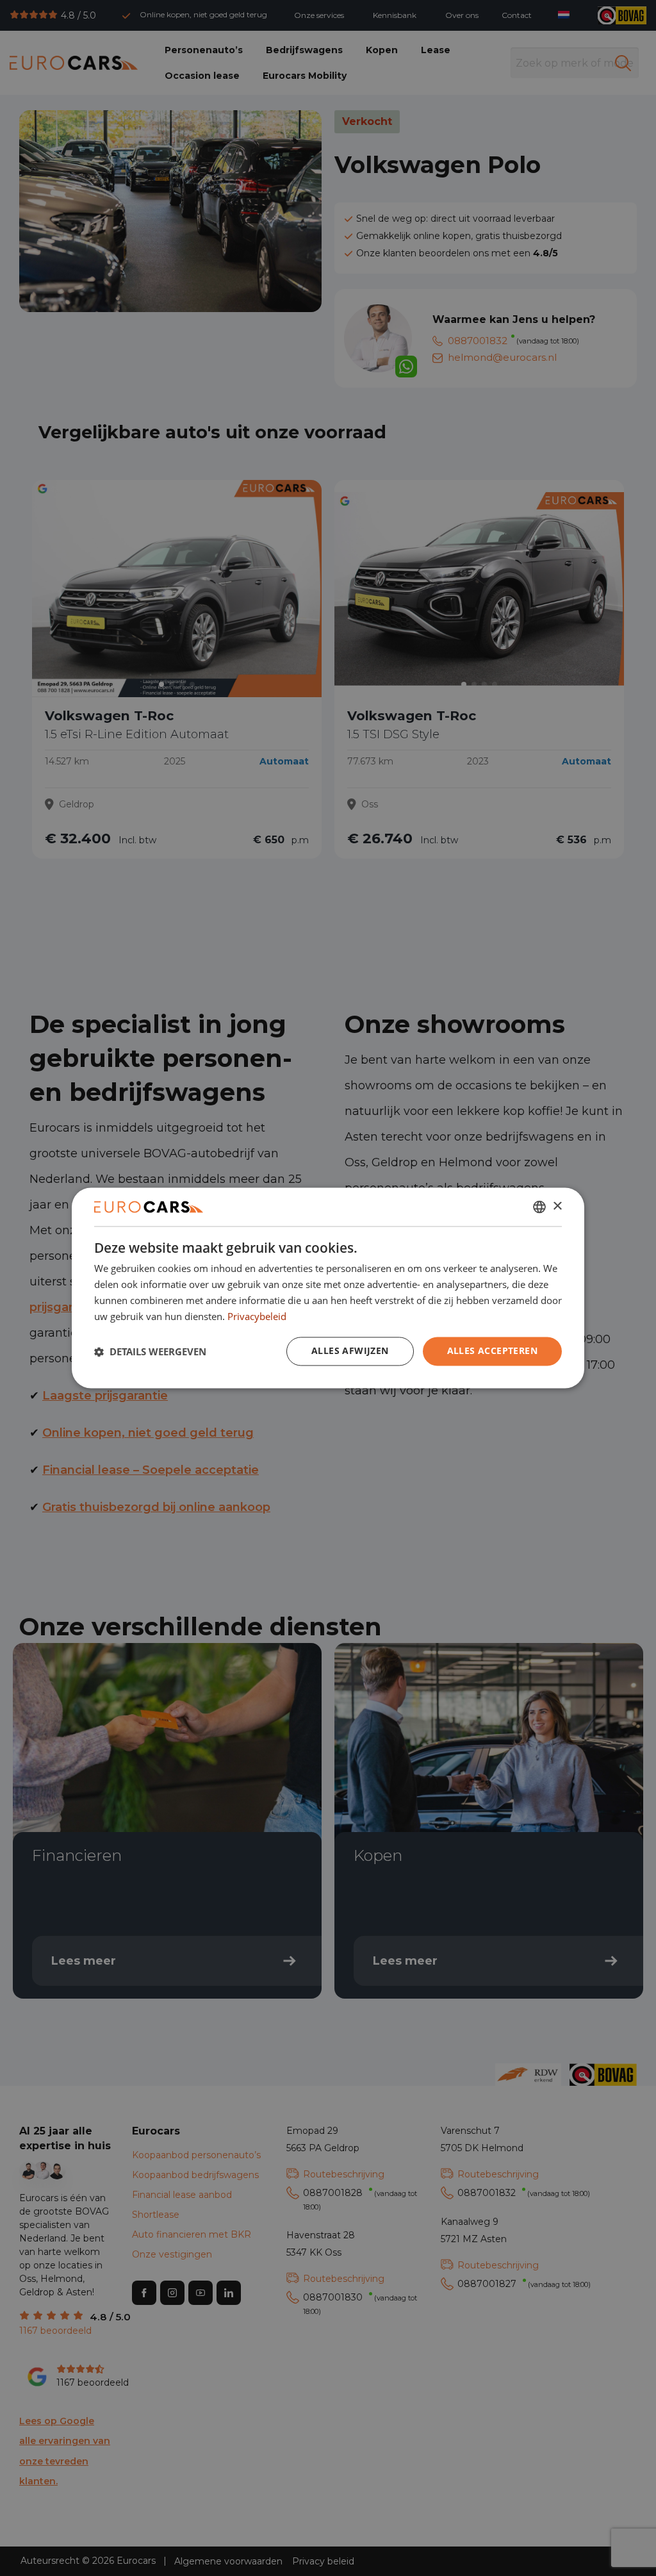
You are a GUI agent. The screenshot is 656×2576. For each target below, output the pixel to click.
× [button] (557, 1206)
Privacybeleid (257, 1316)
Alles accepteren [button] (492, 1351)
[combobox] (539, 1207)
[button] (150, 1351)
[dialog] (328, 1288)
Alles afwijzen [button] (350, 1351)
